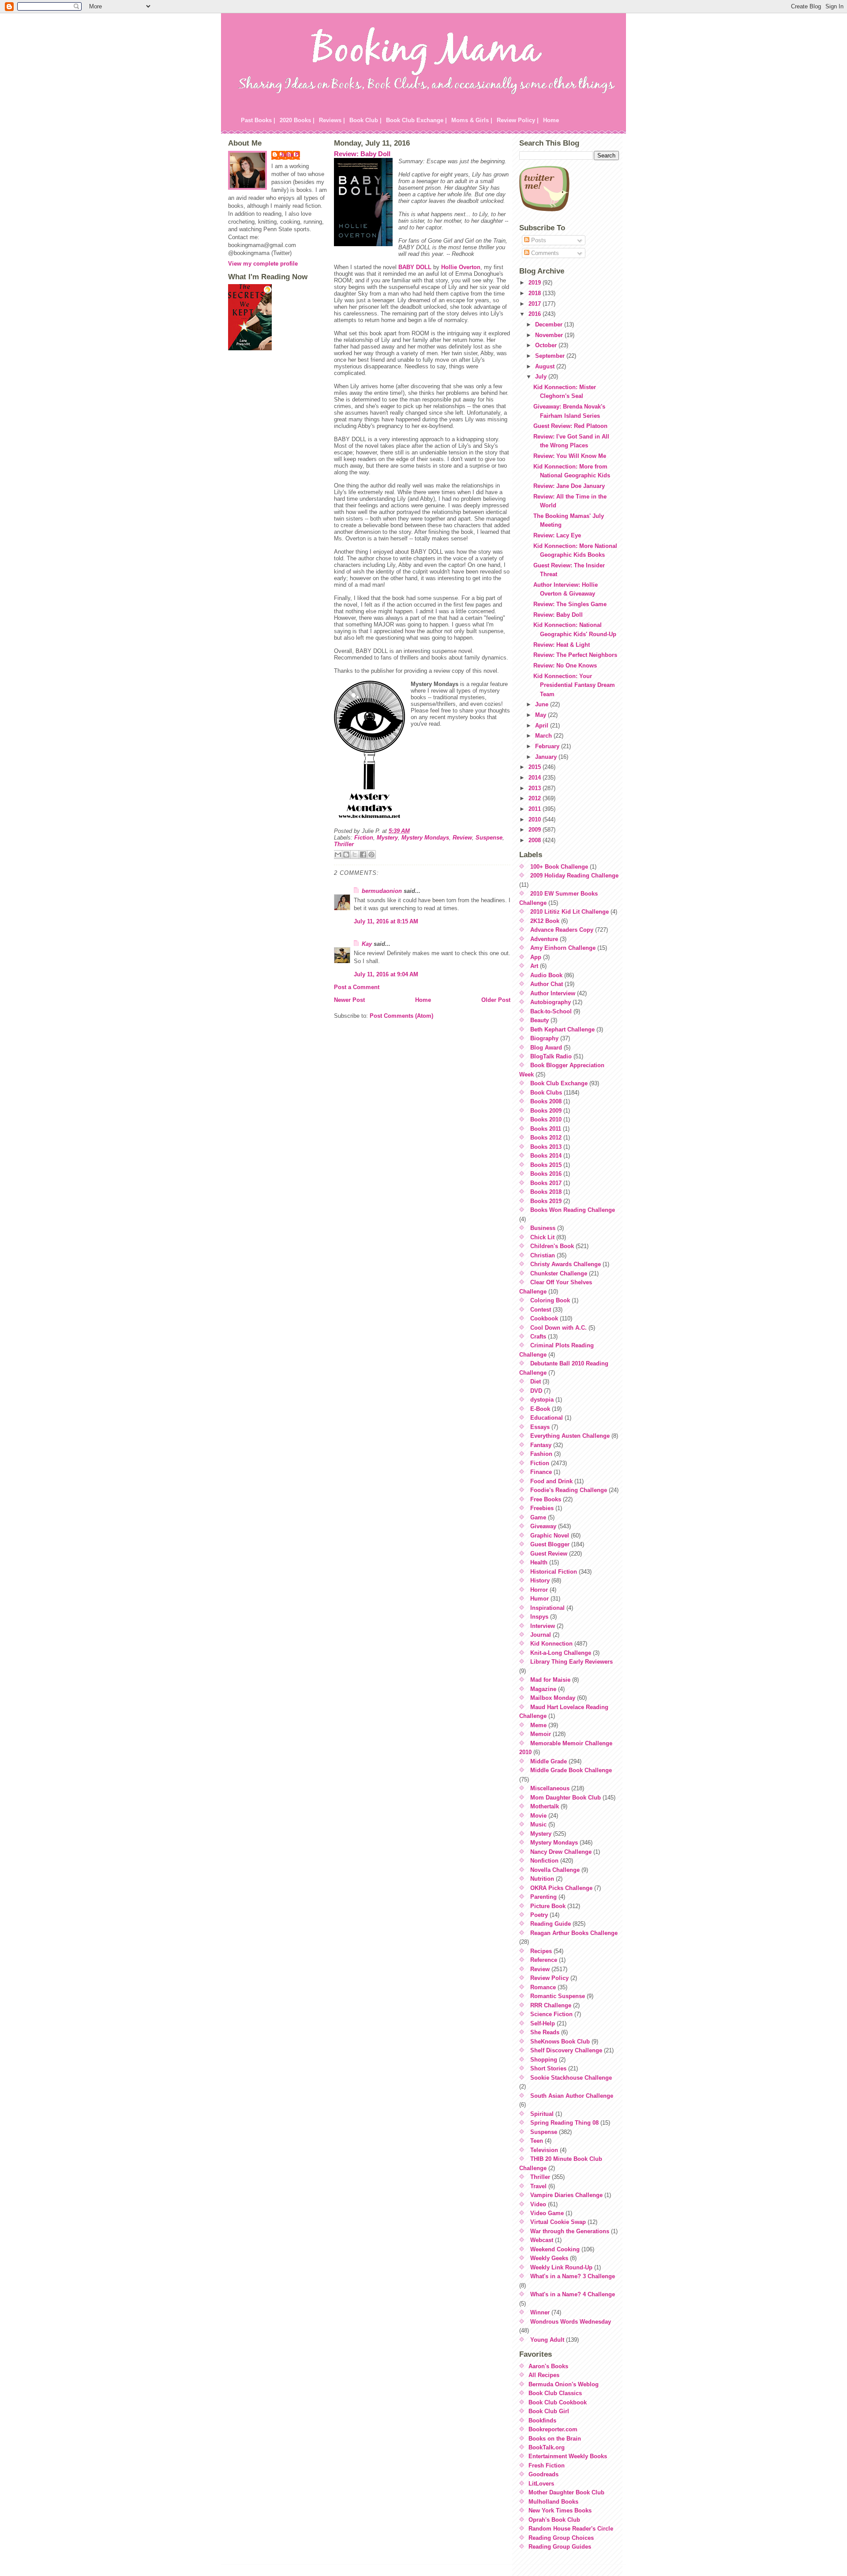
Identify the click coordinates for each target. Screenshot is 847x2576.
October (547, 345)
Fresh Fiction (547, 2465)
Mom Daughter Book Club (566, 1798)
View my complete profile (263, 264)
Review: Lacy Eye (557, 535)
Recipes (541, 1951)
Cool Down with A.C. (558, 1328)
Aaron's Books (548, 2366)
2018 (536, 293)
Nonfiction (544, 1861)
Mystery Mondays (425, 838)
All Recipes (544, 2375)
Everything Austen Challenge (570, 1436)
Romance (543, 1987)
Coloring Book (550, 1300)
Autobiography (551, 1002)
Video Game (547, 2213)
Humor (540, 1599)
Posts (538, 240)
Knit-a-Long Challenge (561, 1653)
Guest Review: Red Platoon (570, 426)
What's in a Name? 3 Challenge (573, 2276)
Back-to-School (551, 1011)
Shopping (544, 2060)
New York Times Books (560, 2510)
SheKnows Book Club (560, 2042)
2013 (536, 788)
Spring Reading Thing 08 (564, 2123)
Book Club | (365, 120)
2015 (536, 767)
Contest (541, 1310)
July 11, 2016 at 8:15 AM (386, 921)
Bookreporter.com (553, 2429)
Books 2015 (546, 1165)
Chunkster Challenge (559, 1273)
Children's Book (552, 1246)
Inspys (539, 1617)
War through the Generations (570, 2231)
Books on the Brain (555, 2439)
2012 (536, 798)
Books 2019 (546, 1201)
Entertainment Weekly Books (568, 2456)
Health (539, 1562)
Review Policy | (518, 120)
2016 (536, 314)
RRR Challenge (551, 2005)
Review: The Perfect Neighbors (575, 655)
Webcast (542, 2240)
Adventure (544, 939)
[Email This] (338, 855)
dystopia (542, 1400)
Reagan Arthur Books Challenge (574, 1933)
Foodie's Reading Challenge (569, 1490)
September (551, 356)
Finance (541, 1472)
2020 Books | (297, 120)
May (542, 715)
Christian (543, 1255)
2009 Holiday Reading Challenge (574, 876)
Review (462, 838)
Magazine (543, 1689)
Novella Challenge (555, 1870)
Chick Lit (542, 1237)
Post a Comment (357, 987)
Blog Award (546, 1048)
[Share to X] (355, 855)
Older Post (496, 1000)
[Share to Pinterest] (371, 855)
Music (538, 1824)
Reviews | (332, 120)
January (547, 757)
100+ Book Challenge (559, 867)
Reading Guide (551, 1924)
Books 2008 (546, 1101)
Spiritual (542, 2114)
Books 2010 (546, 1119)
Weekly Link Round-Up (561, 2267)
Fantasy (541, 1445)
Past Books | (258, 120)
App (536, 957)
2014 (536, 778)
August (546, 366)
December (550, 324)
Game (538, 1517)
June (543, 704)
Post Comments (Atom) (401, 1016)
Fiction (364, 838)
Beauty (540, 1020)
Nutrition (542, 1879)
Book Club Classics (555, 2393)
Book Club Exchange (559, 1083)
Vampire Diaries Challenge (566, 2195)
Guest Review (549, 1554)
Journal (541, 1635)
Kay (367, 944)
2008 (536, 840)
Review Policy (549, 1978)
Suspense (489, 838)
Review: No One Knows (565, 666)
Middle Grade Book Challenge (571, 1770)
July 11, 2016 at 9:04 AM (386, 974)
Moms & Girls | (472, 120)
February (548, 746)
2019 (536, 283)
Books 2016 (546, 1174)
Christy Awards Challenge (566, 1264)
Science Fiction (551, 2014)
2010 (536, 819)
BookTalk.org (547, 2447)
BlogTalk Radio (551, 1056)
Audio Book (546, 975)
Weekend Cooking (555, 2249)
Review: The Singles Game (570, 604)
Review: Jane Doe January (569, 486)
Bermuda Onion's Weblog (564, 2384)
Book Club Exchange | (416, 120)
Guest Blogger (550, 1544)
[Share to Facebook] (363, 855)
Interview (543, 1626)
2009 (536, 830)
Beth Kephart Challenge (562, 1029)
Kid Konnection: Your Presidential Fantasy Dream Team (574, 685)
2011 (536, 809)
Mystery (387, 838)
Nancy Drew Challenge (561, 1852)
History (540, 1580)
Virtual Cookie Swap (558, 2222)
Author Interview (553, 993)
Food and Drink (551, 1481)
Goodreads (543, 2474)
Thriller (344, 844)
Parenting (543, 1897)
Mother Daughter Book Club (566, 2492)
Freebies (542, 1508)
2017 (536, 304)
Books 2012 (546, 1138)
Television (544, 2150)
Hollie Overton (461, 267)
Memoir (541, 1734)
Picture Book (548, 1906)
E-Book (540, 1409)
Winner (540, 2312)
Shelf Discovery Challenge (566, 2050)
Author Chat (547, 984)
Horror (539, 1590)
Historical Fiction (554, 1572)
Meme (538, 1725)
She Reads (545, 2032)
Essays (540, 1427)
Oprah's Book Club (554, 2520)
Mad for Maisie (550, 1680)
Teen (537, 2141)
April (543, 726)
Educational (547, 1418)
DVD (536, 1391)
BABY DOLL (415, 267)
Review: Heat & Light (562, 645)
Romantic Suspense (558, 1996)
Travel (538, 2186)
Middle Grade (549, 1761)
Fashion (541, 1454)
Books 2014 (546, 1156)
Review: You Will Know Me (570, 456)
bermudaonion (382, 891)
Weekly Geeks (549, 2258)
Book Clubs (546, 1093)
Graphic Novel (550, 1535)
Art (534, 966)
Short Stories (548, 2068)
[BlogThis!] (346, 855)
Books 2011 (546, 1129)
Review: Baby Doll (362, 154)
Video (538, 2204)
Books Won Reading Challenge (573, 1210)
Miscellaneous (550, 1788)
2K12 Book (545, 921)
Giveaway (543, 1526)
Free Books (546, 1499)
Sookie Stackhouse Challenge (571, 2078)
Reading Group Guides (560, 2547)
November (550, 335)
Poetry (539, 1915)
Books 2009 (546, 1111)
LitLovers (541, 2484)
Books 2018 (546, 1192)
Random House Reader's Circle (571, 2529)
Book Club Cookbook (558, 2402)
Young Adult (547, 2340)
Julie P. (290, 155)
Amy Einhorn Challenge (563, 948)
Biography (544, 1038)
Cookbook (544, 1318)
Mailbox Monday (553, 1698)
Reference (544, 1960)
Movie (538, 1816)
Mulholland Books (553, 2502)
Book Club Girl (549, 2411)
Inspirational (547, 1608)
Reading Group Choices (561, 2538)
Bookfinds (542, 2420)
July (542, 377)
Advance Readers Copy (562, 930)
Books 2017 (546, 1183)
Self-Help (543, 2023)
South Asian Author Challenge (572, 2096)
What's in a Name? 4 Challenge (573, 2294)
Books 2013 (546, 1147)
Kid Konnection (551, 1644)
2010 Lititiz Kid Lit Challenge (570, 912)
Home (551, 120)
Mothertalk (545, 1806)
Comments (544, 253)
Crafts (538, 1337)
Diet (536, 1382)
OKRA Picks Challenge (561, 1888)
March (544, 736)
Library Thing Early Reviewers (572, 1662)
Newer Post (349, 1000)
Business (543, 1228)
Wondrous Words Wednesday (571, 2322)
